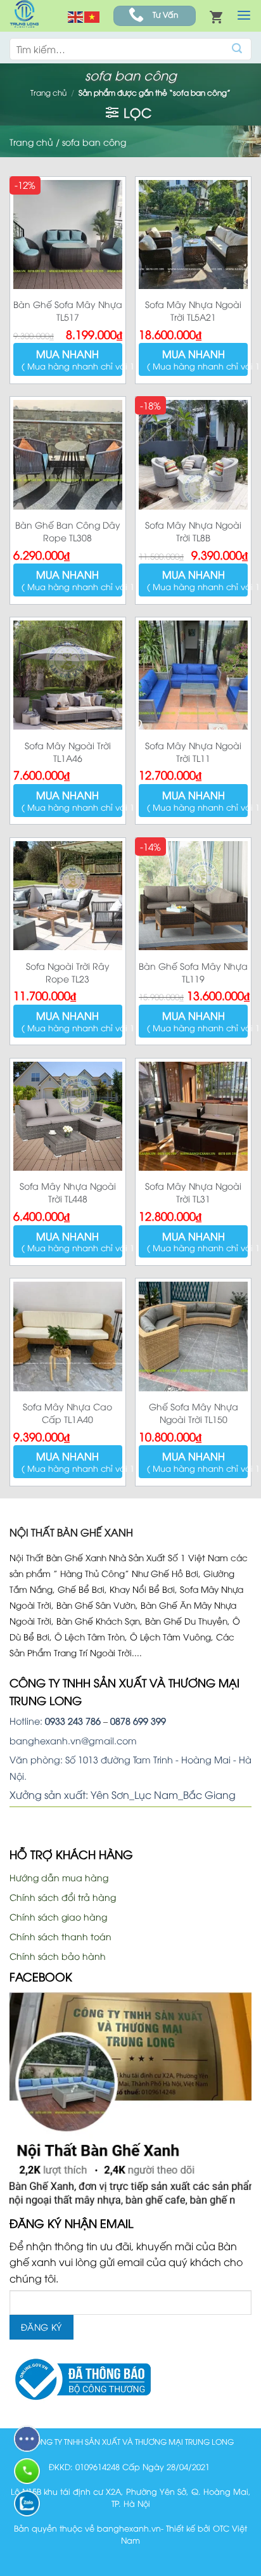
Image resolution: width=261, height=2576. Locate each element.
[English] (76, 16)
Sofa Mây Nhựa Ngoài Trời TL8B (193, 531)
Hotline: (55, 1721)
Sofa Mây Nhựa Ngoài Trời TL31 (193, 1192)
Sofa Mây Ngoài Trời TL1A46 (68, 751)
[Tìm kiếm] (237, 49)
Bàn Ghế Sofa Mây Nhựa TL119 (193, 972)
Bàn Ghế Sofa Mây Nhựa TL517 (68, 310)
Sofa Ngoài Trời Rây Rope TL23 (68, 972)
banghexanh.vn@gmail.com (73, 1740)
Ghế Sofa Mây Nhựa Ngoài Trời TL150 (194, 1413)
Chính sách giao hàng (58, 1916)
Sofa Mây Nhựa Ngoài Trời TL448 (68, 1192)
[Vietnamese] (92, 16)
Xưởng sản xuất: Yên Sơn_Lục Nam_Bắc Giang (123, 1794)
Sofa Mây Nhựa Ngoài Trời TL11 (193, 751)
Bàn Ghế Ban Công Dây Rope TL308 (68, 531)
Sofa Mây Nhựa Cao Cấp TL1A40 (67, 1413)
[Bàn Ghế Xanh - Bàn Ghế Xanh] (24, 16)
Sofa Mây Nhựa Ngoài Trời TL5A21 (193, 310)
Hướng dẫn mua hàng (59, 1877)
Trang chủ (48, 92)
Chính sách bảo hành (58, 1956)
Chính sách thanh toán (60, 1936)
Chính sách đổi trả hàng (63, 1897)
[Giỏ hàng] (216, 16)
